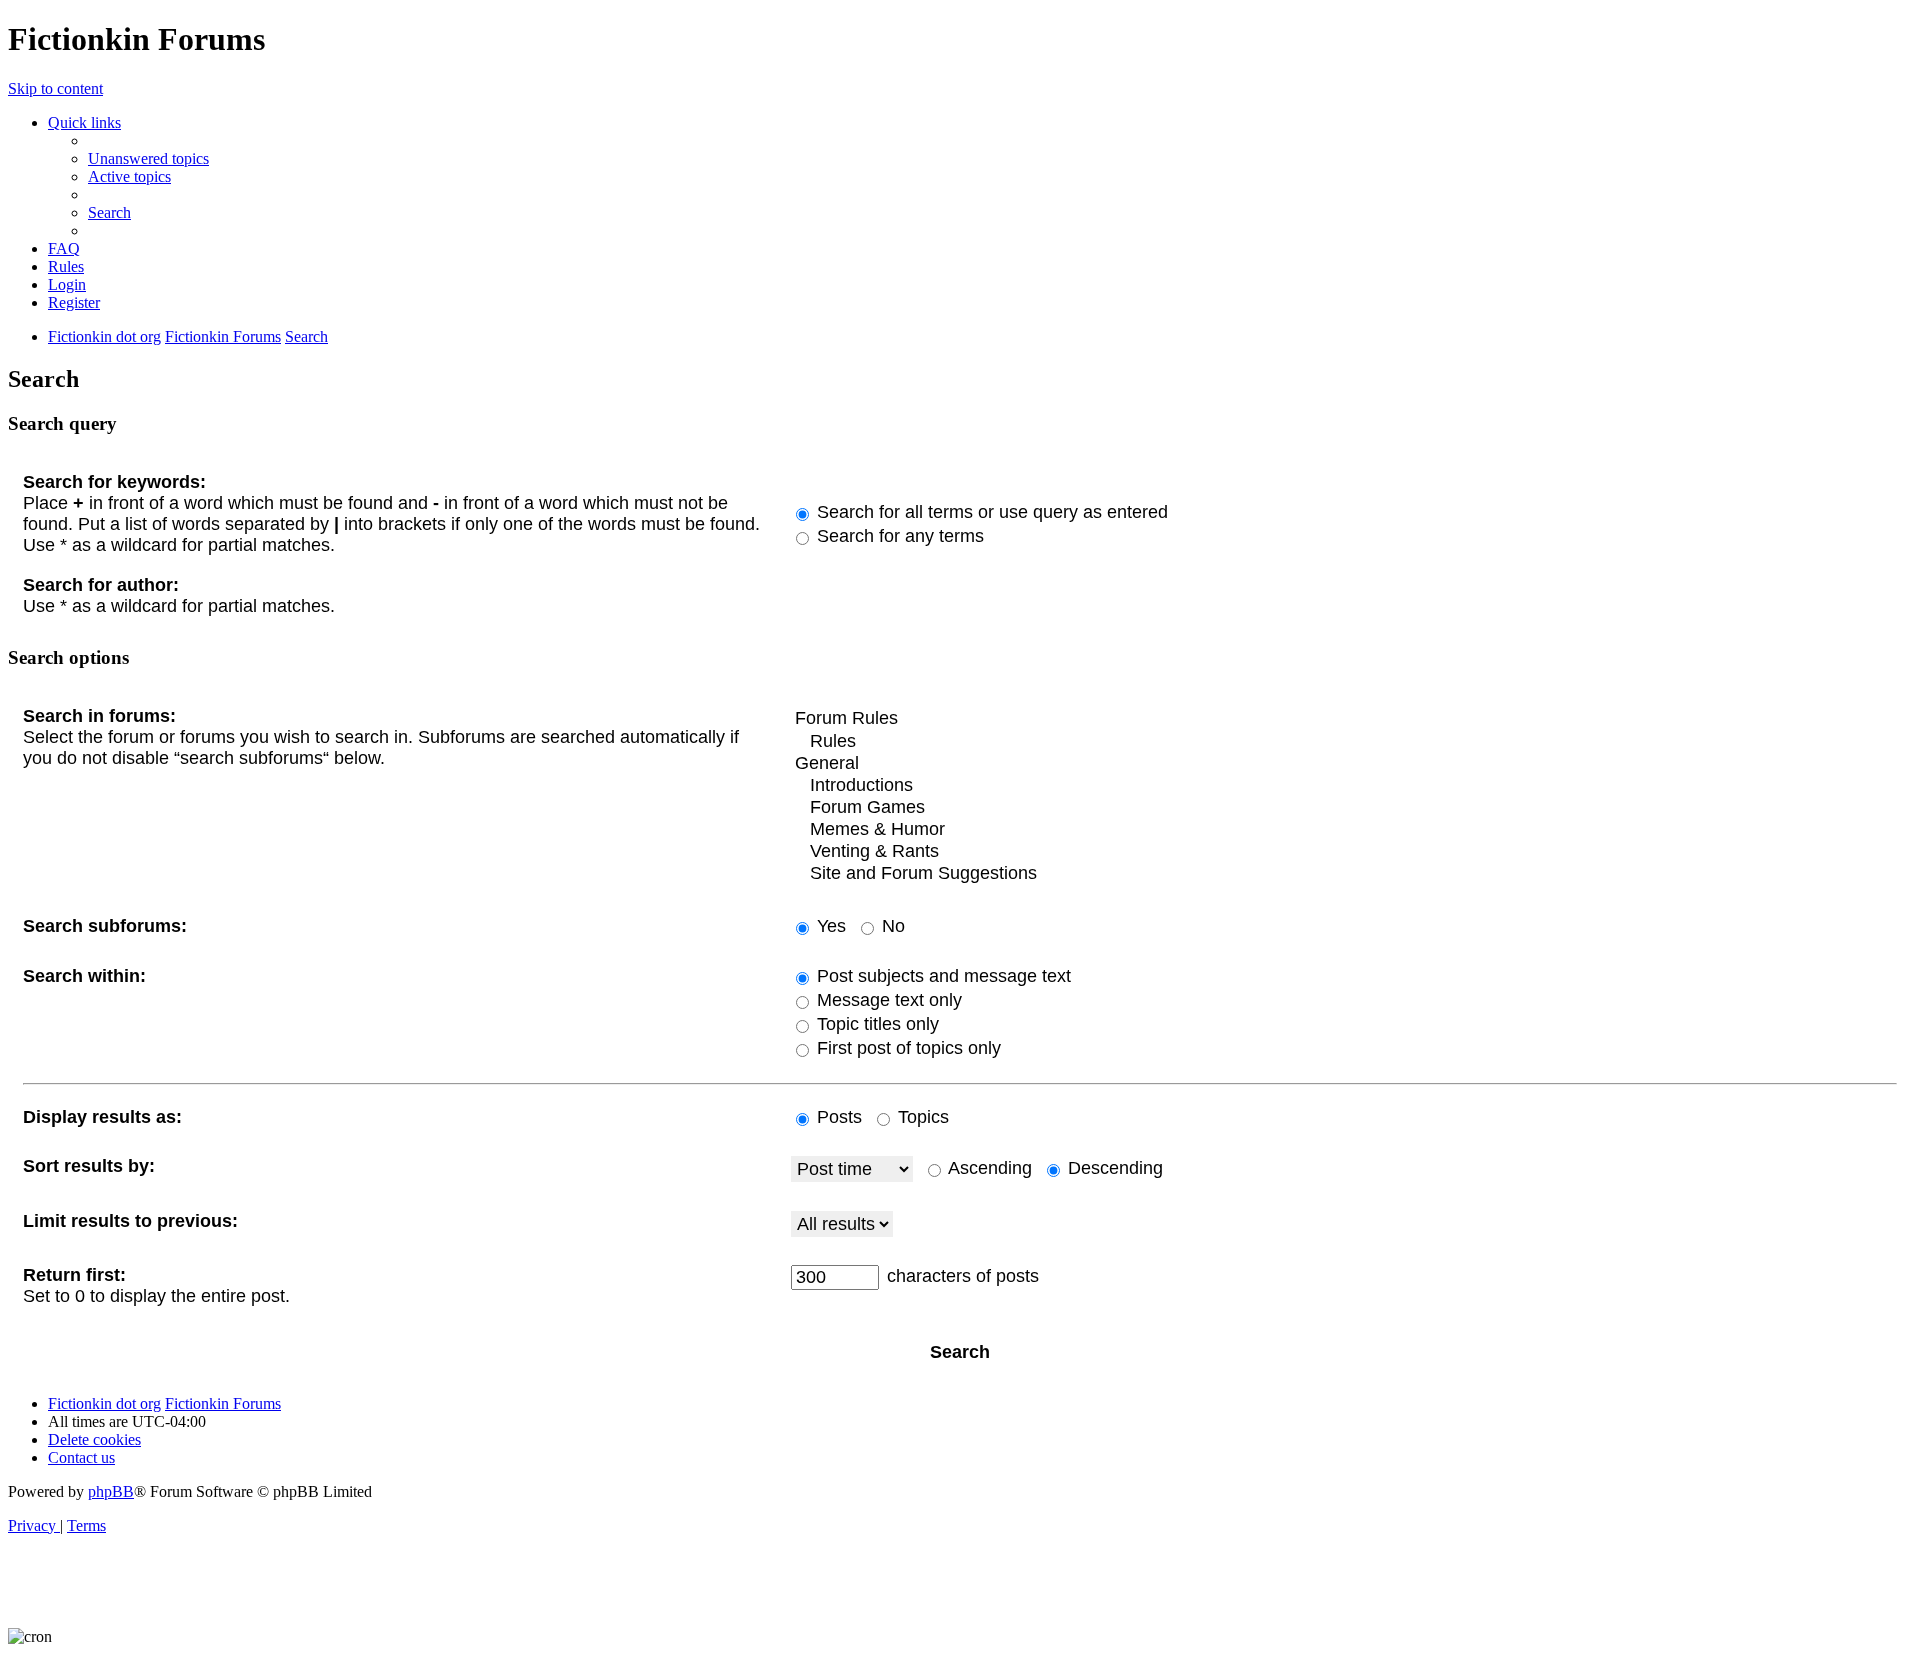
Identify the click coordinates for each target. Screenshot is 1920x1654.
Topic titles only (875, 1024)
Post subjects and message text (941, 976)
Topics (921, 1117)
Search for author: (101, 585)
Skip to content (55, 88)
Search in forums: (99, 716)
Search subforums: (105, 926)
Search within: (84, 976)
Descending (1113, 1168)
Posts (837, 1117)
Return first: (74, 1275)
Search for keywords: (114, 482)
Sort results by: (89, 1166)
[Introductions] (1343, 786)
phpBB (111, 1491)
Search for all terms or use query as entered (990, 512)
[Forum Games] (1343, 808)
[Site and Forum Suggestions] (1343, 874)
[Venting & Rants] (1343, 852)
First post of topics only (906, 1048)
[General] (1343, 764)
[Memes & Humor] (1343, 830)
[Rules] (1343, 742)
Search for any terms (898, 536)
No (891, 926)
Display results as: (102, 1117)
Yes (829, 926)
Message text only (887, 1000)
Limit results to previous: (130, 1221)
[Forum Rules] (1343, 719)
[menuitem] (148, 158)
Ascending (988, 1168)
